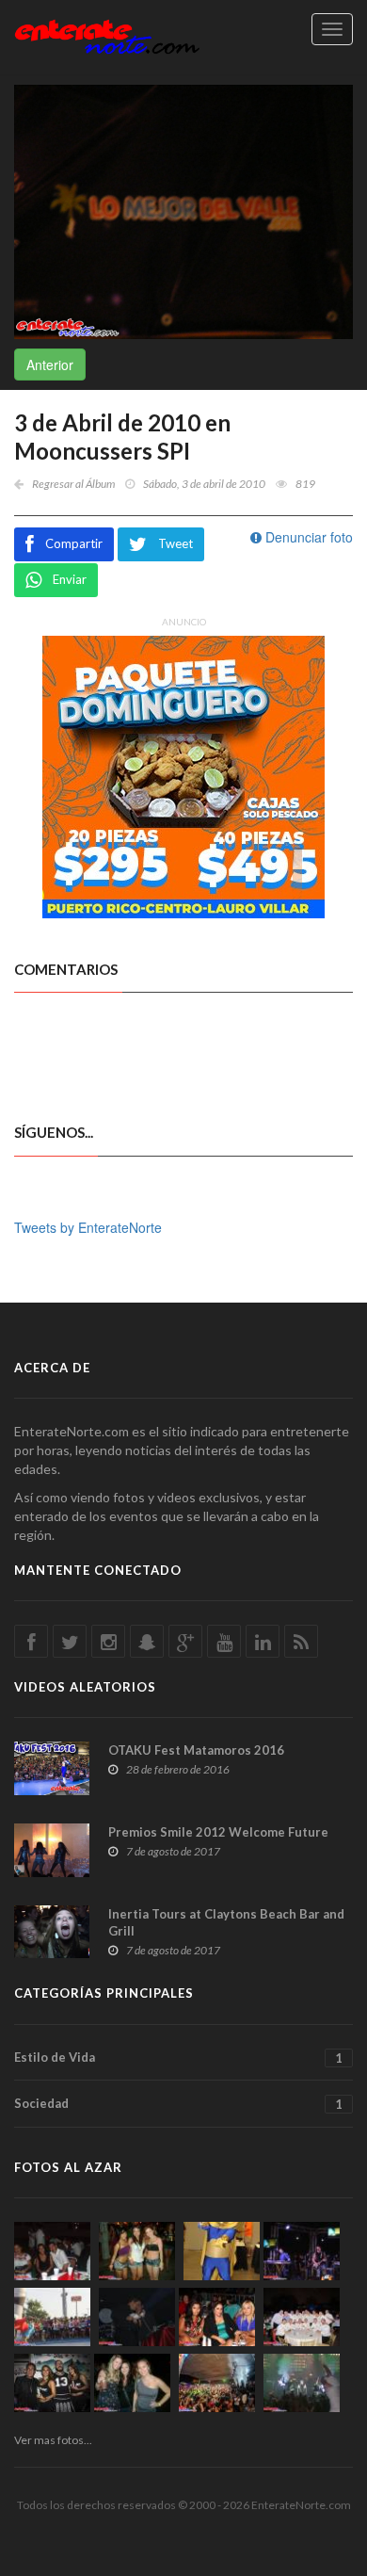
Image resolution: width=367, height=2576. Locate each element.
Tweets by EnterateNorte (88, 1227)
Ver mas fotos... (53, 2440)
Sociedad (178, 2104)
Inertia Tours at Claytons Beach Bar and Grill (226, 1922)
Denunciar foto (307, 537)
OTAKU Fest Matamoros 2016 (196, 1750)
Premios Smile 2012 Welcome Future (218, 1832)
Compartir (74, 543)
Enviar (70, 579)
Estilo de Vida (178, 2058)
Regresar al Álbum (73, 484)
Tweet (176, 543)
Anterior (50, 365)
